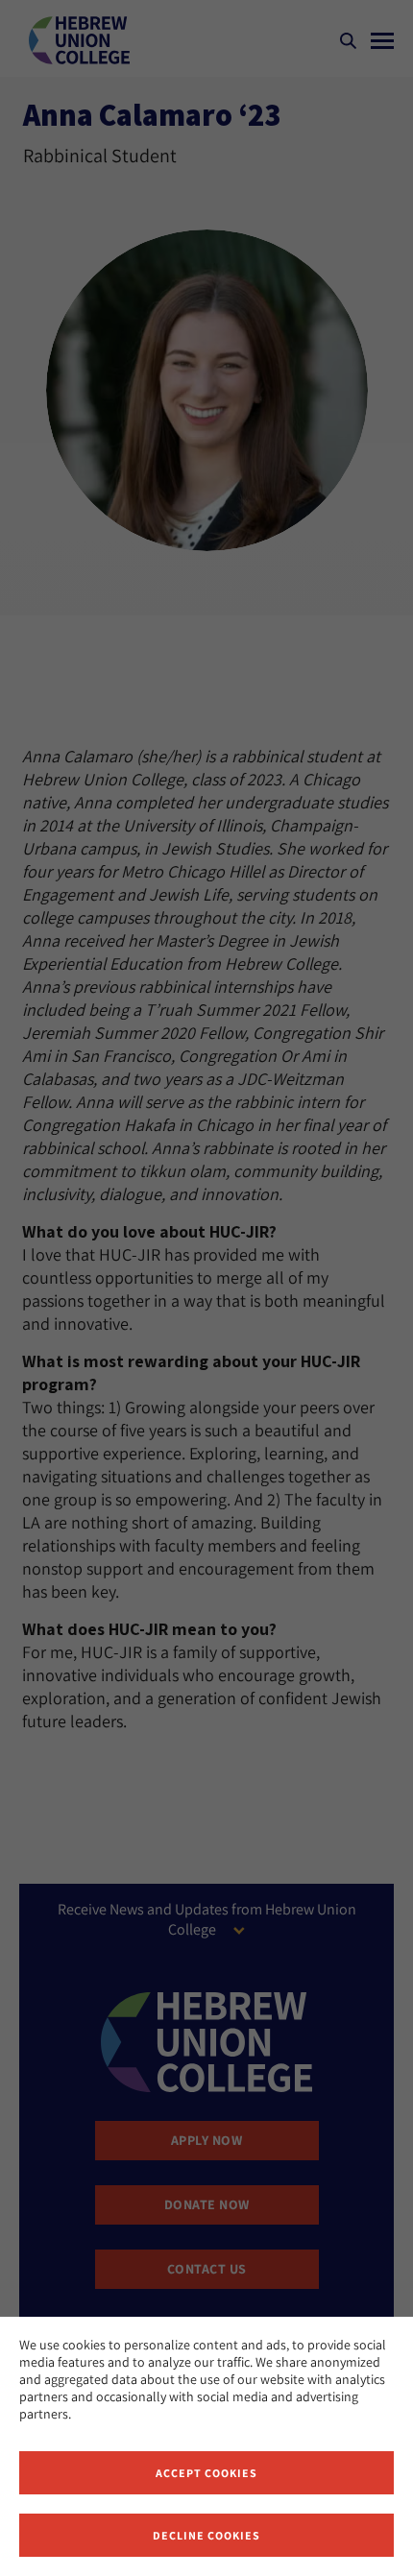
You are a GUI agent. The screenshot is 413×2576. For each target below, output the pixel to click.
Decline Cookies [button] (206, 2535)
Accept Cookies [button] (206, 2473)
